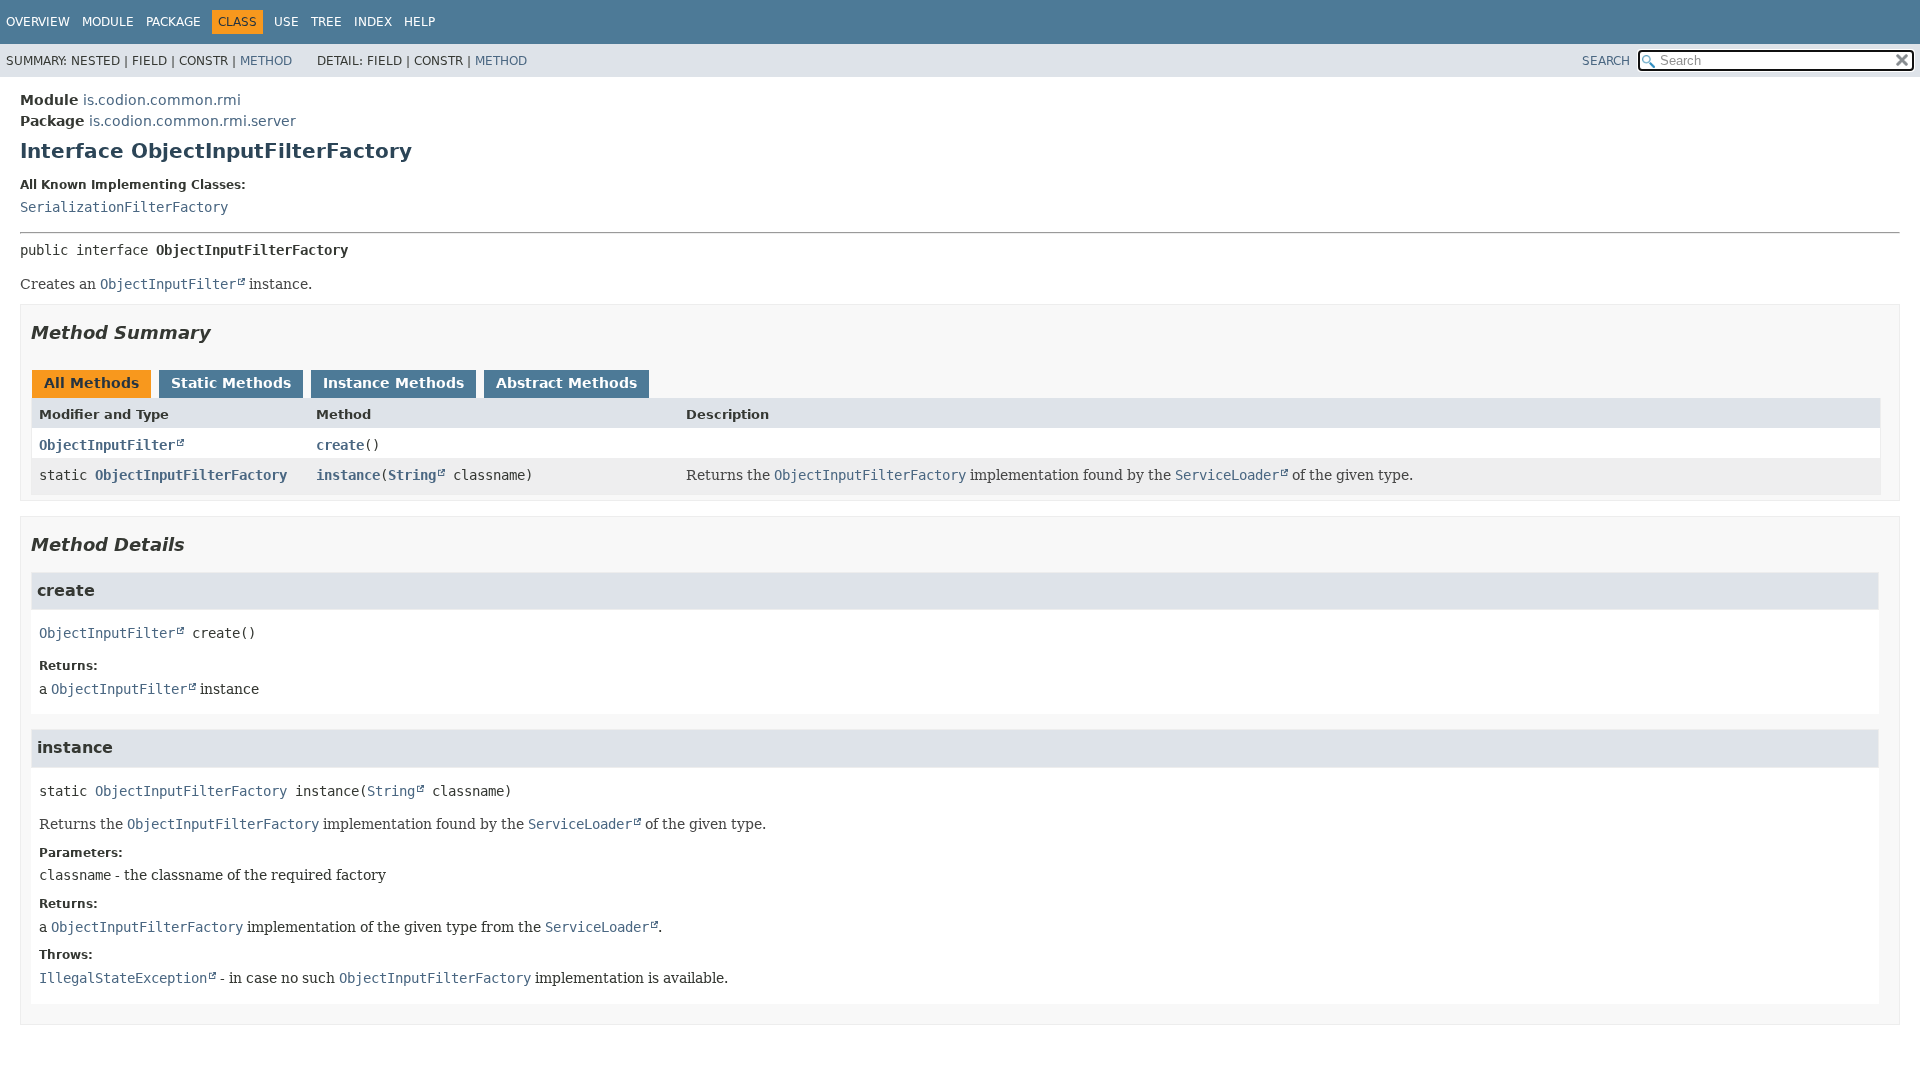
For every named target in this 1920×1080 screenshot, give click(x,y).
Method (266, 61)
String (412, 475)
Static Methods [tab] (231, 383)
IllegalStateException (123, 978)
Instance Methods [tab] (393, 383)
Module (108, 22)
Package (173, 22)
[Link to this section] (225, 332)
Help (419, 22)
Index (373, 22)
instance (348, 475)
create (340, 445)
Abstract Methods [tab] (566, 383)
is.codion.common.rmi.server (192, 121)
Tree (326, 22)
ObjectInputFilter (107, 445)
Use (286, 22)
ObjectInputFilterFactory (191, 475)
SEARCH (1606, 61)
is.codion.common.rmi (162, 100)
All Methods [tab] (91, 383)
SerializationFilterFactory (124, 207)
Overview (38, 22)
